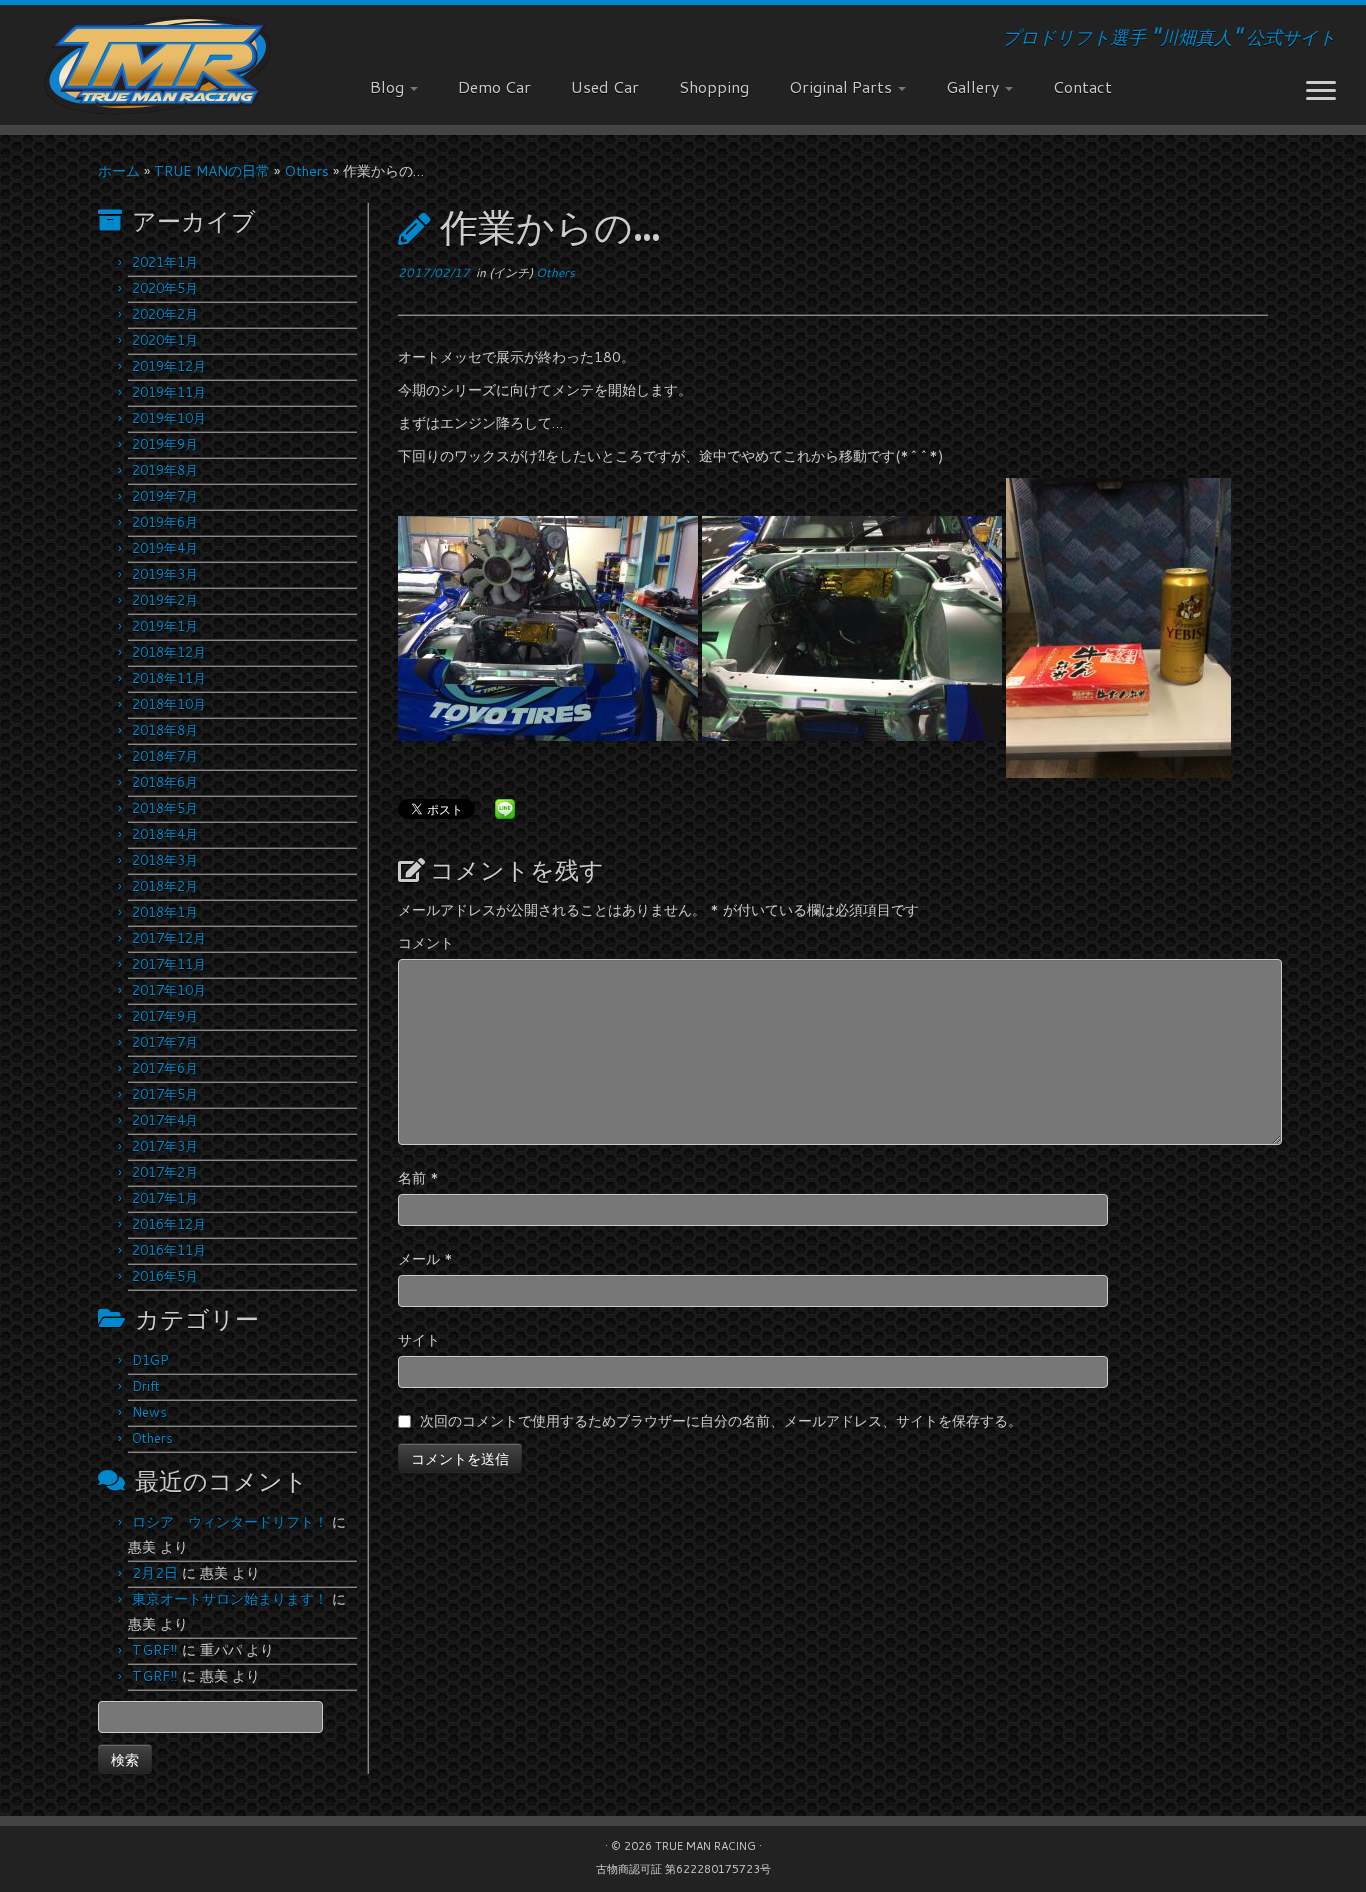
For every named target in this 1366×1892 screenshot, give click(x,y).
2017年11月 (169, 964)
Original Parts (842, 86)
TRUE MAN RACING (705, 1846)
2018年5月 (165, 808)
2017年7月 (165, 1042)
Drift (146, 1386)
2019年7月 (165, 496)
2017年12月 (169, 938)
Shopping (714, 86)
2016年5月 (165, 1276)
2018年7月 (165, 756)
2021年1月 (165, 262)
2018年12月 (169, 652)
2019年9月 (165, 444)
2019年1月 (165, 626)
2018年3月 (165, 860)
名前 (418, 1178)
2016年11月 (169, 1250)
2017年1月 (165, 1198)
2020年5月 (165, 288)
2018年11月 (169, 678)
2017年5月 (165, 1094)
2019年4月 (165, 548)
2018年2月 (165, 886)
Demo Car (494, 86)
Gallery (974, 86)
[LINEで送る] (505, 808)
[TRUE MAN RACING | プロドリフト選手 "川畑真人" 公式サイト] (157, 65)
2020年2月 (165, 314)
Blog (389, 86)
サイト (419, 1340)
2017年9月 (165, 1016)
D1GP (150, 1360)
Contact (1082, 86)
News (149, 1412)
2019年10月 (169, 418)
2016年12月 (169, 1224)
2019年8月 (165, 470)
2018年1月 (165, 912)
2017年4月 (165, 1120)
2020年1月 (165, 340)
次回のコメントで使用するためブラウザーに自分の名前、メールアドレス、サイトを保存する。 (721, 1421)
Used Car (605, 86)
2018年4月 (165, 834)
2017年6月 (165, 1068)
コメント (426, 943)
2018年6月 (165, 782)
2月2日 (155, 1573)
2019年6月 (165, 522)
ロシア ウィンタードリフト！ (230, 1522)
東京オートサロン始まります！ (230, 1599)
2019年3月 (165, 574)
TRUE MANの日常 (212, 171)
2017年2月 (165, 1172)
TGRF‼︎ (155, 1650)
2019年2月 (165, 600)
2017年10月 (169, 990)
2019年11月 (169, 392)
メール (425, 1259)
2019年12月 (169, 366)
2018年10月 (169, 704)
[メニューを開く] (1321, 92)
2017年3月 (165, 1146)
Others (306, 171)
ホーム (119, 171)
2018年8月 (165, 730)
